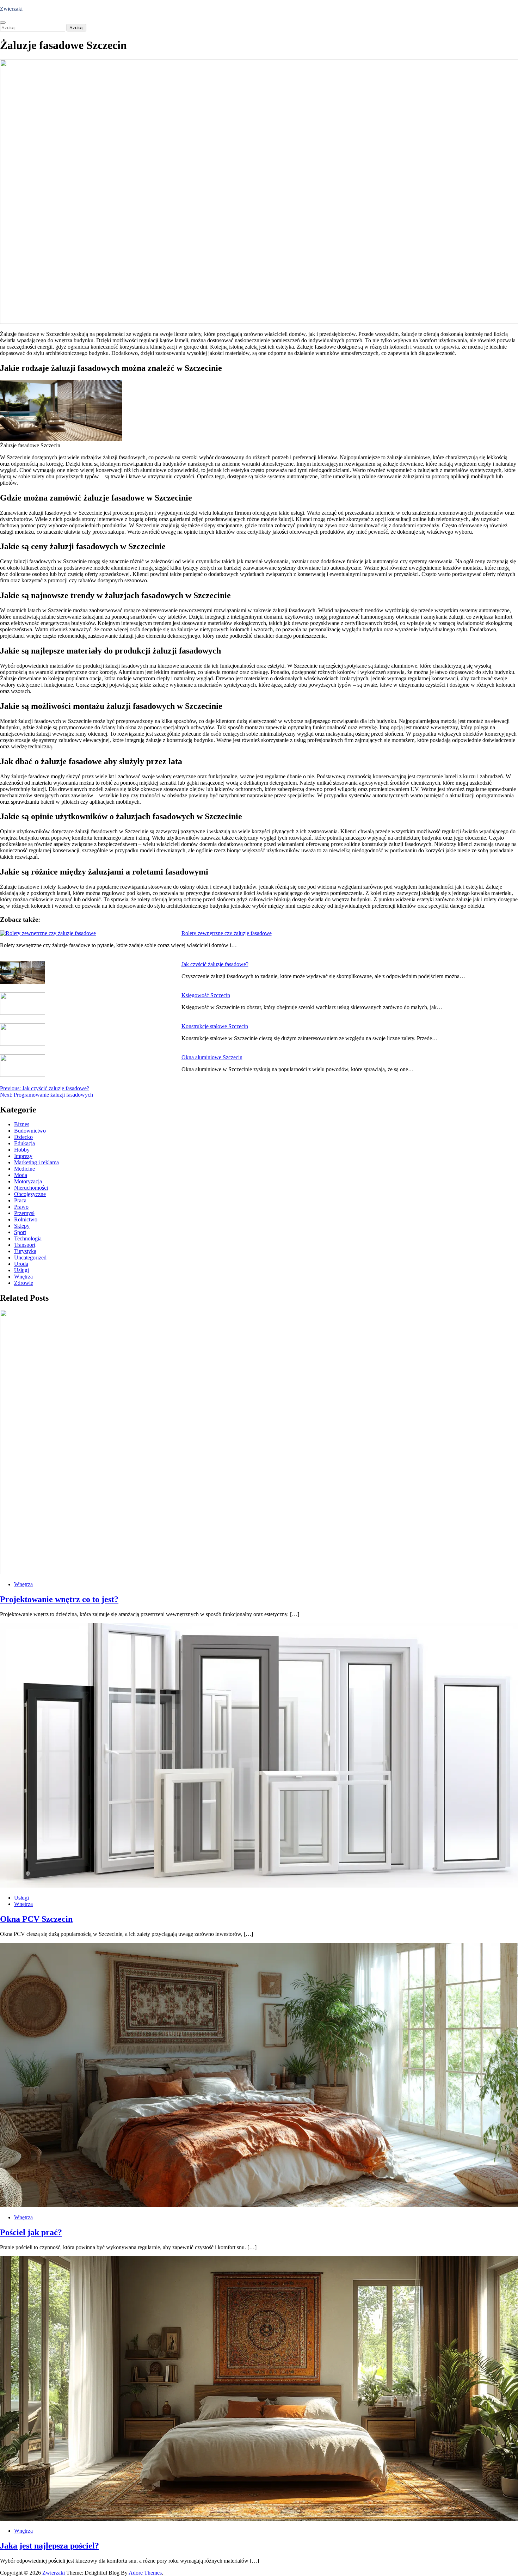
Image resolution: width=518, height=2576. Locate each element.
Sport (20, 1232)
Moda (21, 1175)
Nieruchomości (31, 1188)
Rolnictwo (26, 1219)
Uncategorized (30, 1258)
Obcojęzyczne (30, 1194)
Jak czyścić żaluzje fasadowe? (215, 964)
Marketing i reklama (36, 1162)
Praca (20, 1200)
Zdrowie (24, 1283)
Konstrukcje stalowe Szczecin (215, 1026)
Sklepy (22, 1226)
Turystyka (25, 1251)
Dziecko (23, 1137)
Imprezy (23, 1156)
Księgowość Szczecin (206, 995)
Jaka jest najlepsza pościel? (50, 2546)
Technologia (28, 1238)
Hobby (22, 1150)
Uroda (21, 1264)
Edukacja (24, 1143)
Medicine (24, 1169)
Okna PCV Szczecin (36, 1919)
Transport (25, 1245)
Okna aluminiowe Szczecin (212, 1057)
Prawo (21, 1207)
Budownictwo (30, 1131)
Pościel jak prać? (31, 2232)
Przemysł (24, 1213)
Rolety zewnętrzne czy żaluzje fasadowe (227, 933)
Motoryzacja (28, 1181)
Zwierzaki (11, 9)
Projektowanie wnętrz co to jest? (59, 1599)
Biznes (22, 1124)
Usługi (21, 1270)
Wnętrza (23, 1277)
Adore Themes (145, 2573)
